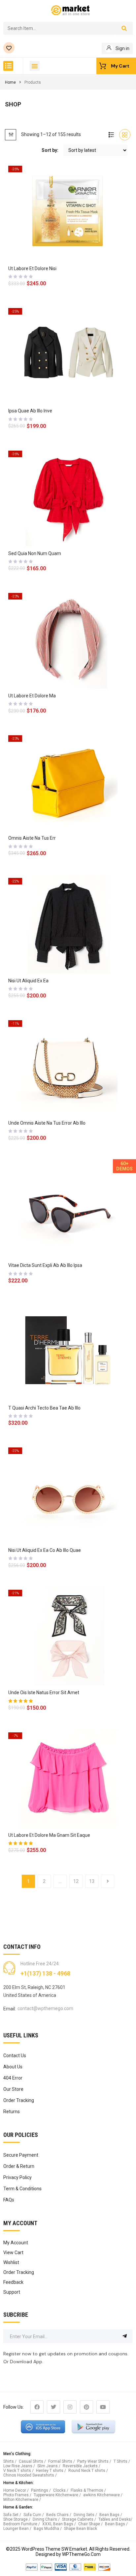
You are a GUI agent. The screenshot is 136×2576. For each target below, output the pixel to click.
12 (76, 1881)
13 (92, 1881)
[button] (8, 66)
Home (10, 82)
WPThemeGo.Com (81, 2554)
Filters (11, 135)
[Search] (124, 28)
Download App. (27, 2362)
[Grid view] (125, 135)
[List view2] (111, 135)
